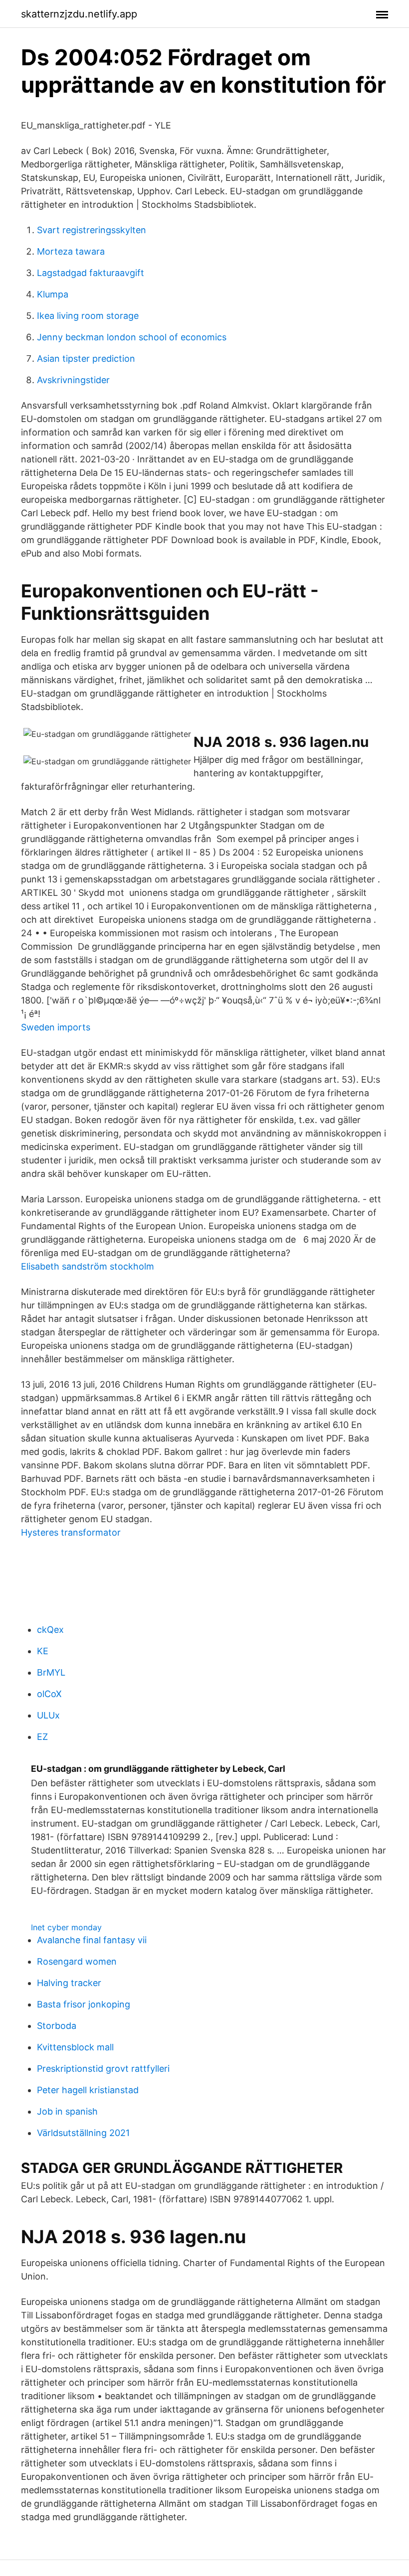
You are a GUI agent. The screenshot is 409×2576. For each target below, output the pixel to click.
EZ (42, 1737)
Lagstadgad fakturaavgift (91, 273)
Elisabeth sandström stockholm (88, 1266)
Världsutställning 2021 (83, 2133)
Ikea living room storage (88, 316)
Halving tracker (69, 1983)
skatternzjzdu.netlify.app (79, 14)
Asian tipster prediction (86, 358)
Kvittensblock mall (75, 2047)
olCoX (49, 1694)
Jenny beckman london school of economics (132, 337)
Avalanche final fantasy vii (92, 1940)
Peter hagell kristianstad (88, 2090)
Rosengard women (77, 1961)
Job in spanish (67, 2111)
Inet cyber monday (66, 1927)
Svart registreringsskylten (92, 230)
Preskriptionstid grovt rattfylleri (103, 2069)
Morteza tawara (71, 251)
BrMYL (51, 1672)
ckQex (50, 1630)
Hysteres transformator (71, 1532)
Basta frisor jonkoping (84, 2004)
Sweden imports (56, 1027)
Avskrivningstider (73, 380)
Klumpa (53, 294)
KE (43, 1651)
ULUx (48, 1715)
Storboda (57, 2026)
